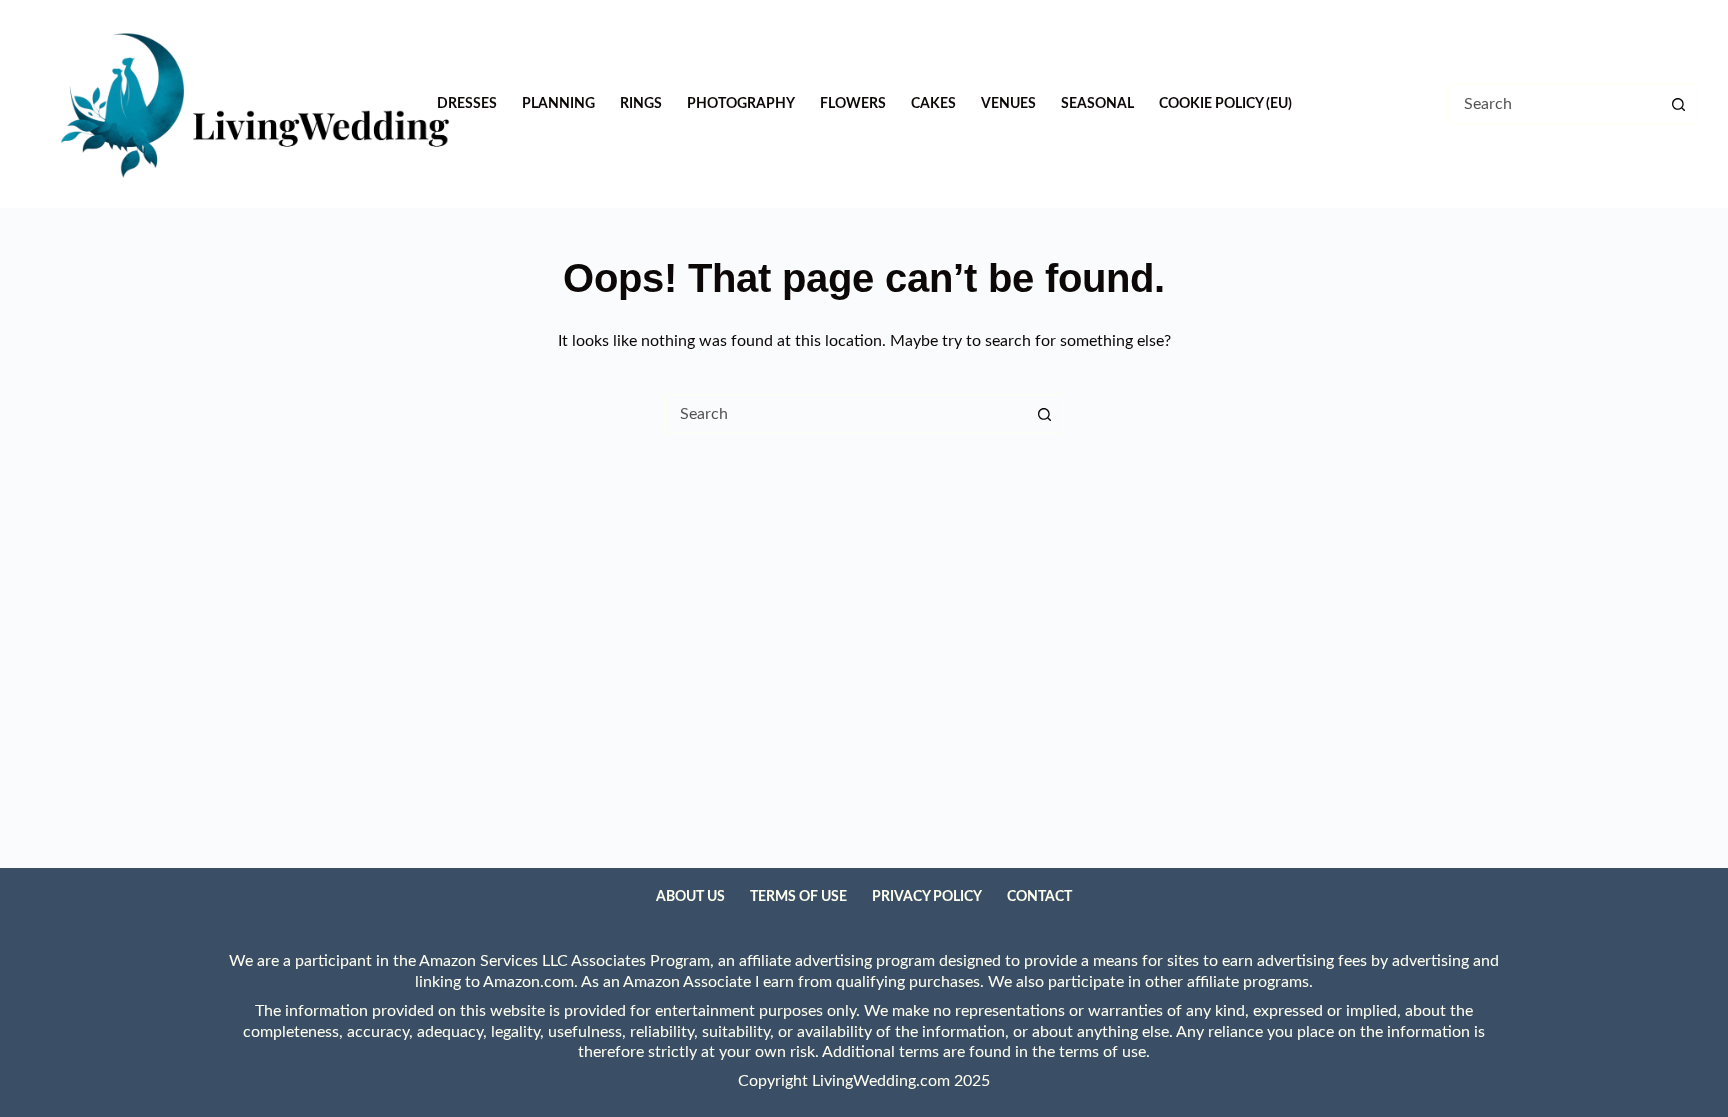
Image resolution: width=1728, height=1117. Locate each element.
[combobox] (845, 414)
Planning (558, 104)
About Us (690, 897)
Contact (1039, 897)
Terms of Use (798, 897)
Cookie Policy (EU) (1225, 104)
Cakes (933, 104)
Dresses (467, 104)
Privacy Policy (927, 897)
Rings (641, 104)
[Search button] (1678, 104)
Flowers (853, 104)
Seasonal (1097, 104)
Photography (741, 104)
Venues (1008, 104)
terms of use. (1104, 1052)
